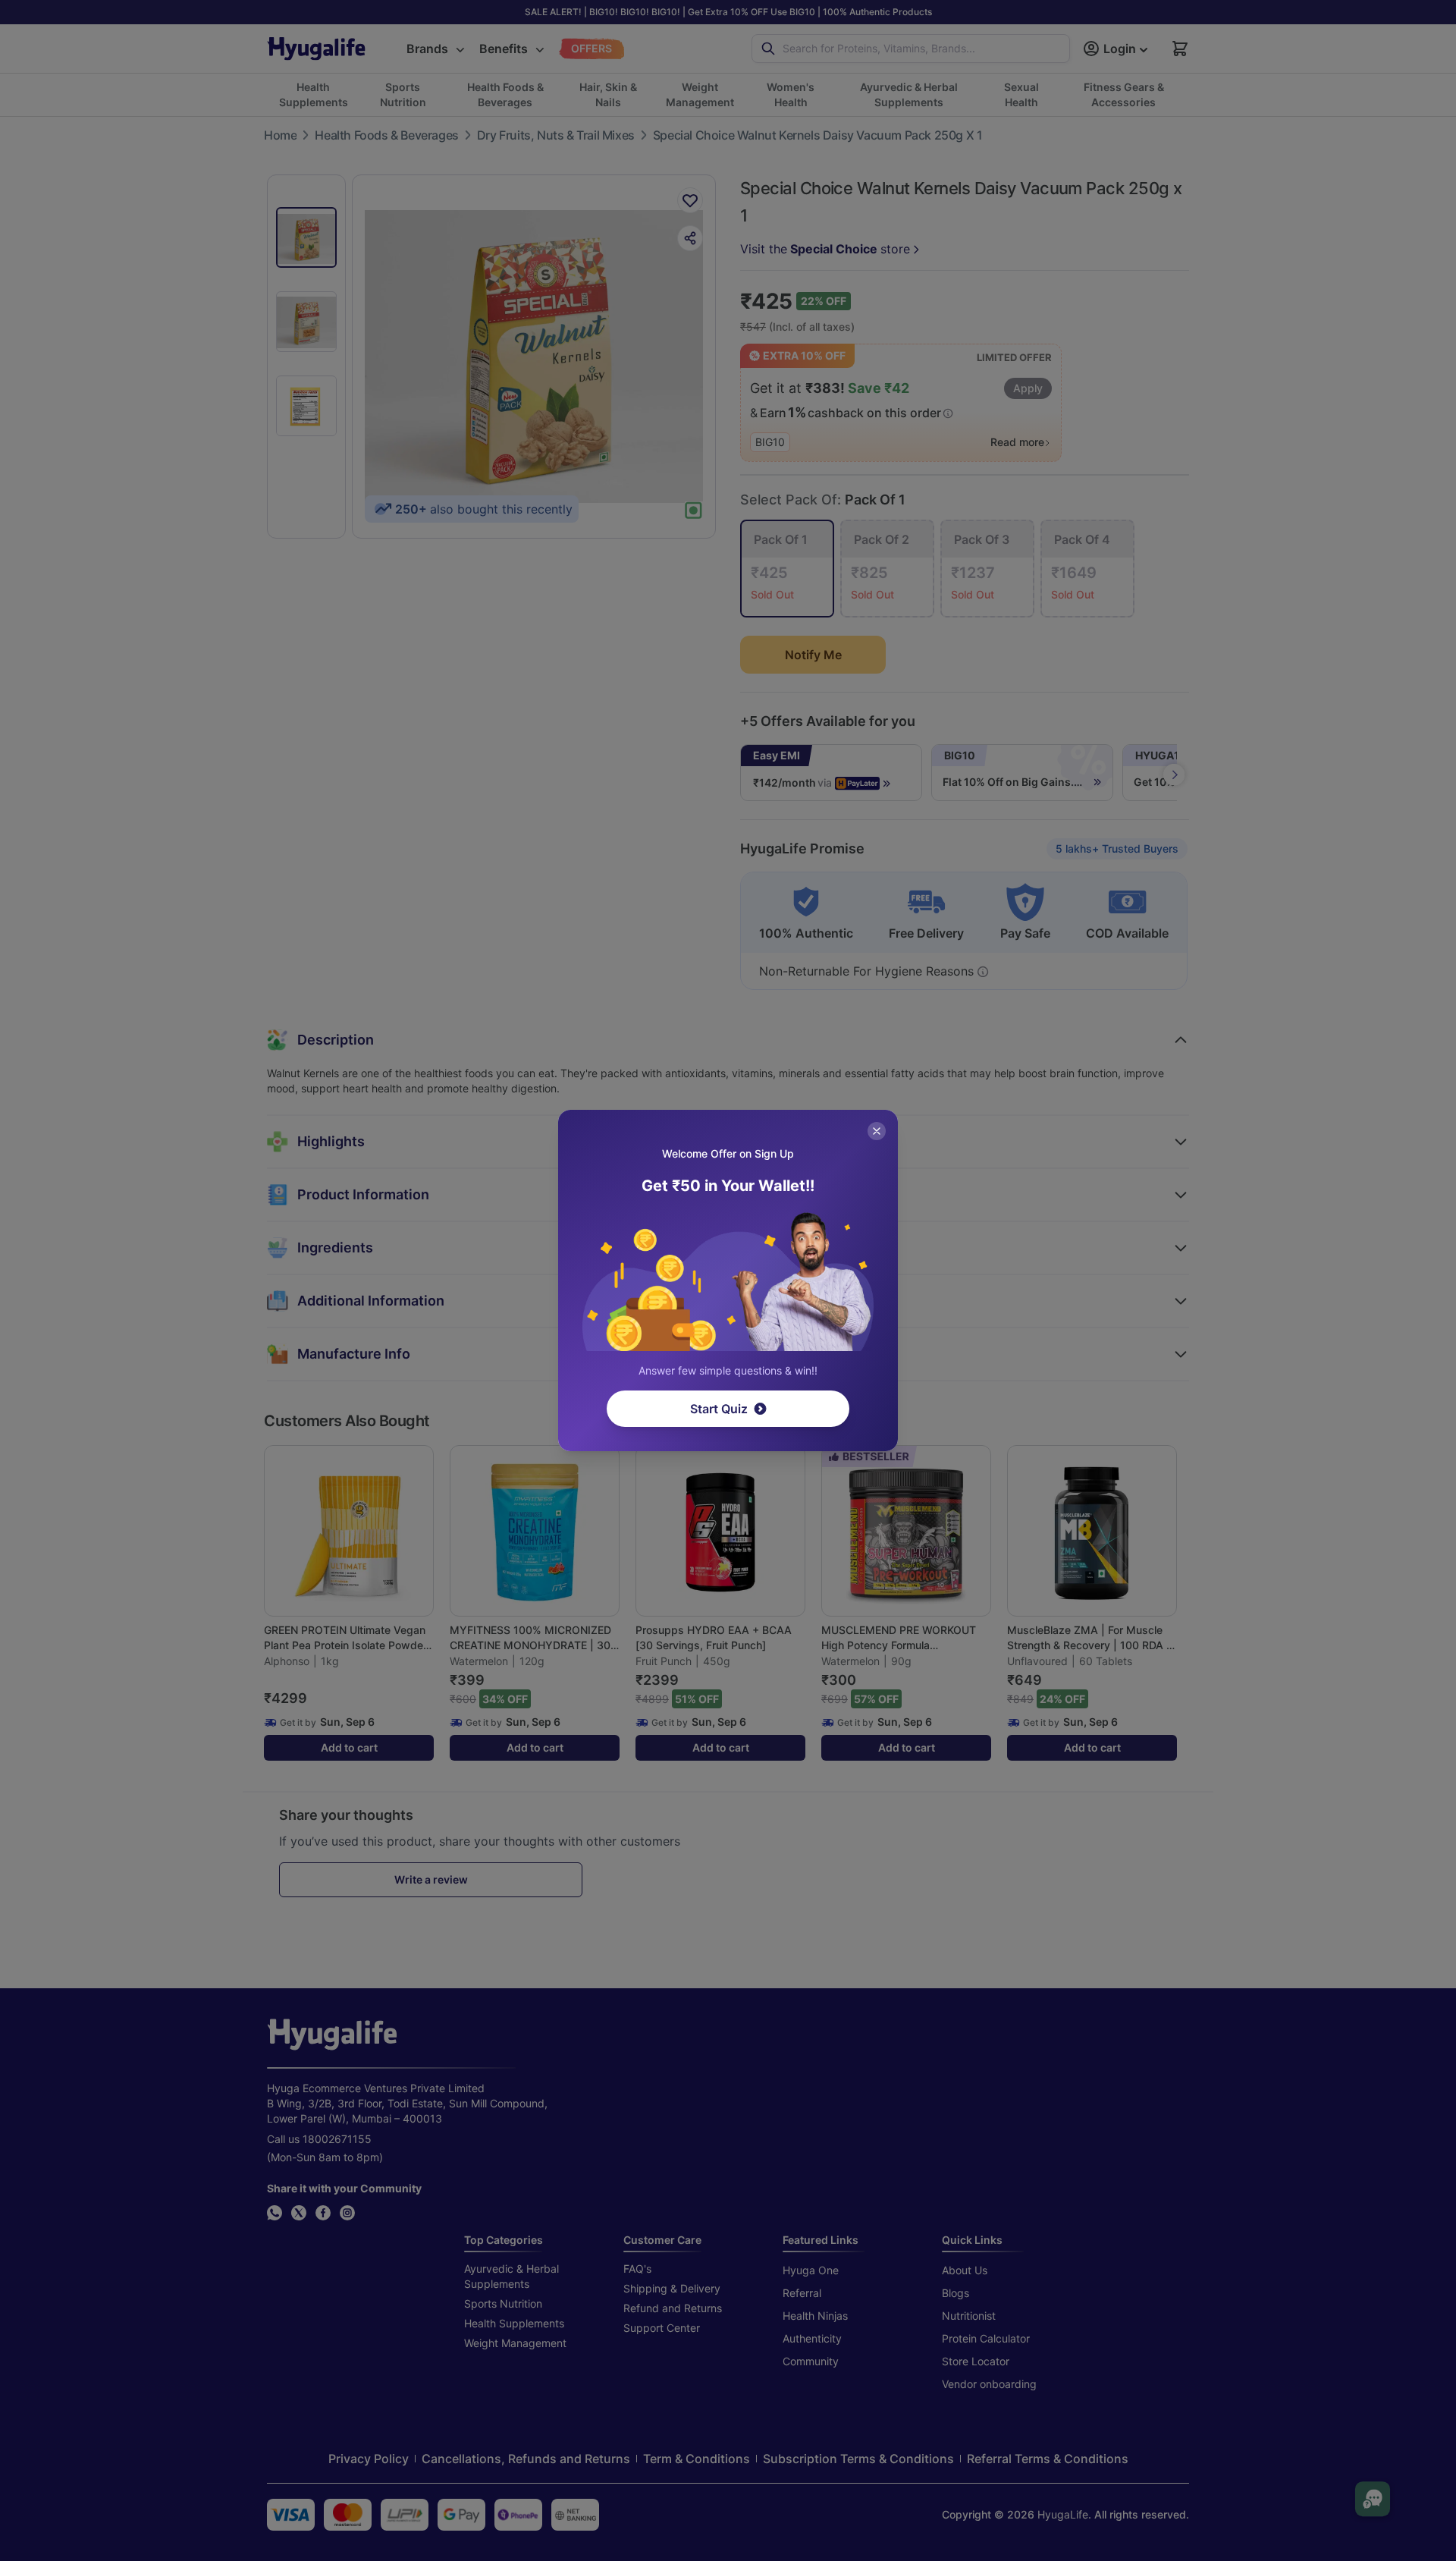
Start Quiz (719, 1409)
